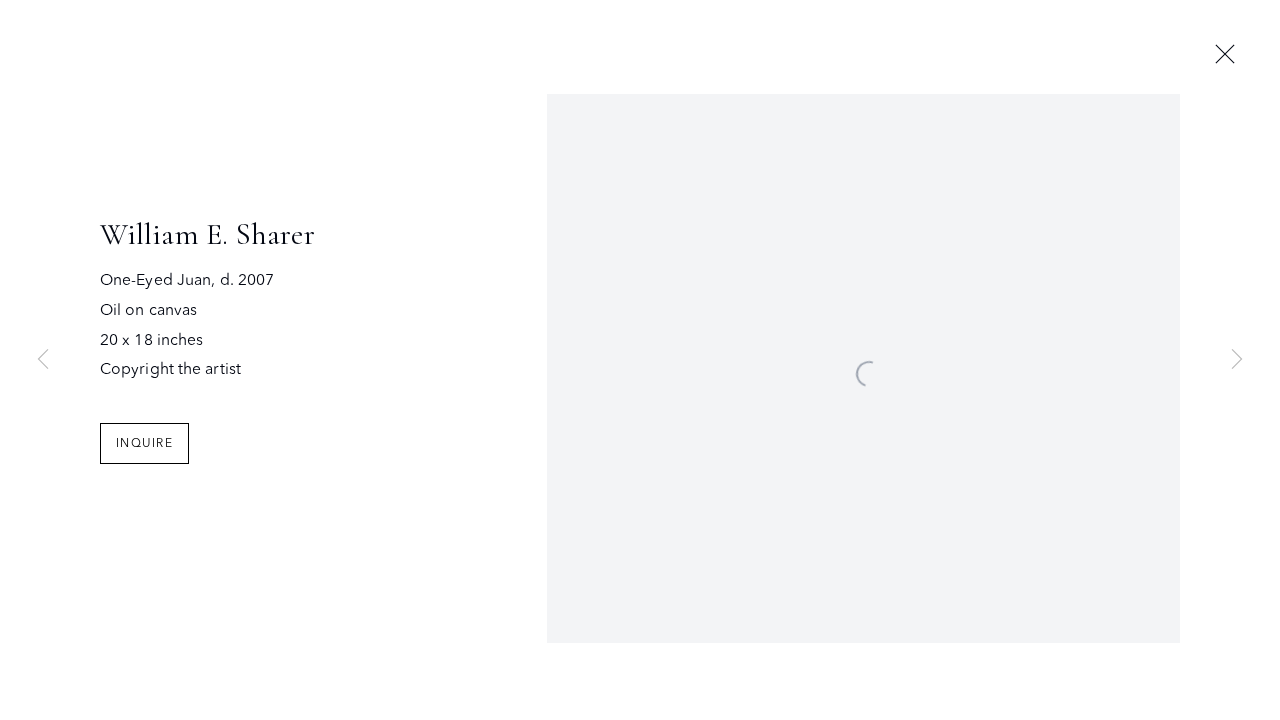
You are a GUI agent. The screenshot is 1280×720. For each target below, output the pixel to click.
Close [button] (1225, 55)
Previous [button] (43, 360)
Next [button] (1237, 360)
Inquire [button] (144, 442)
